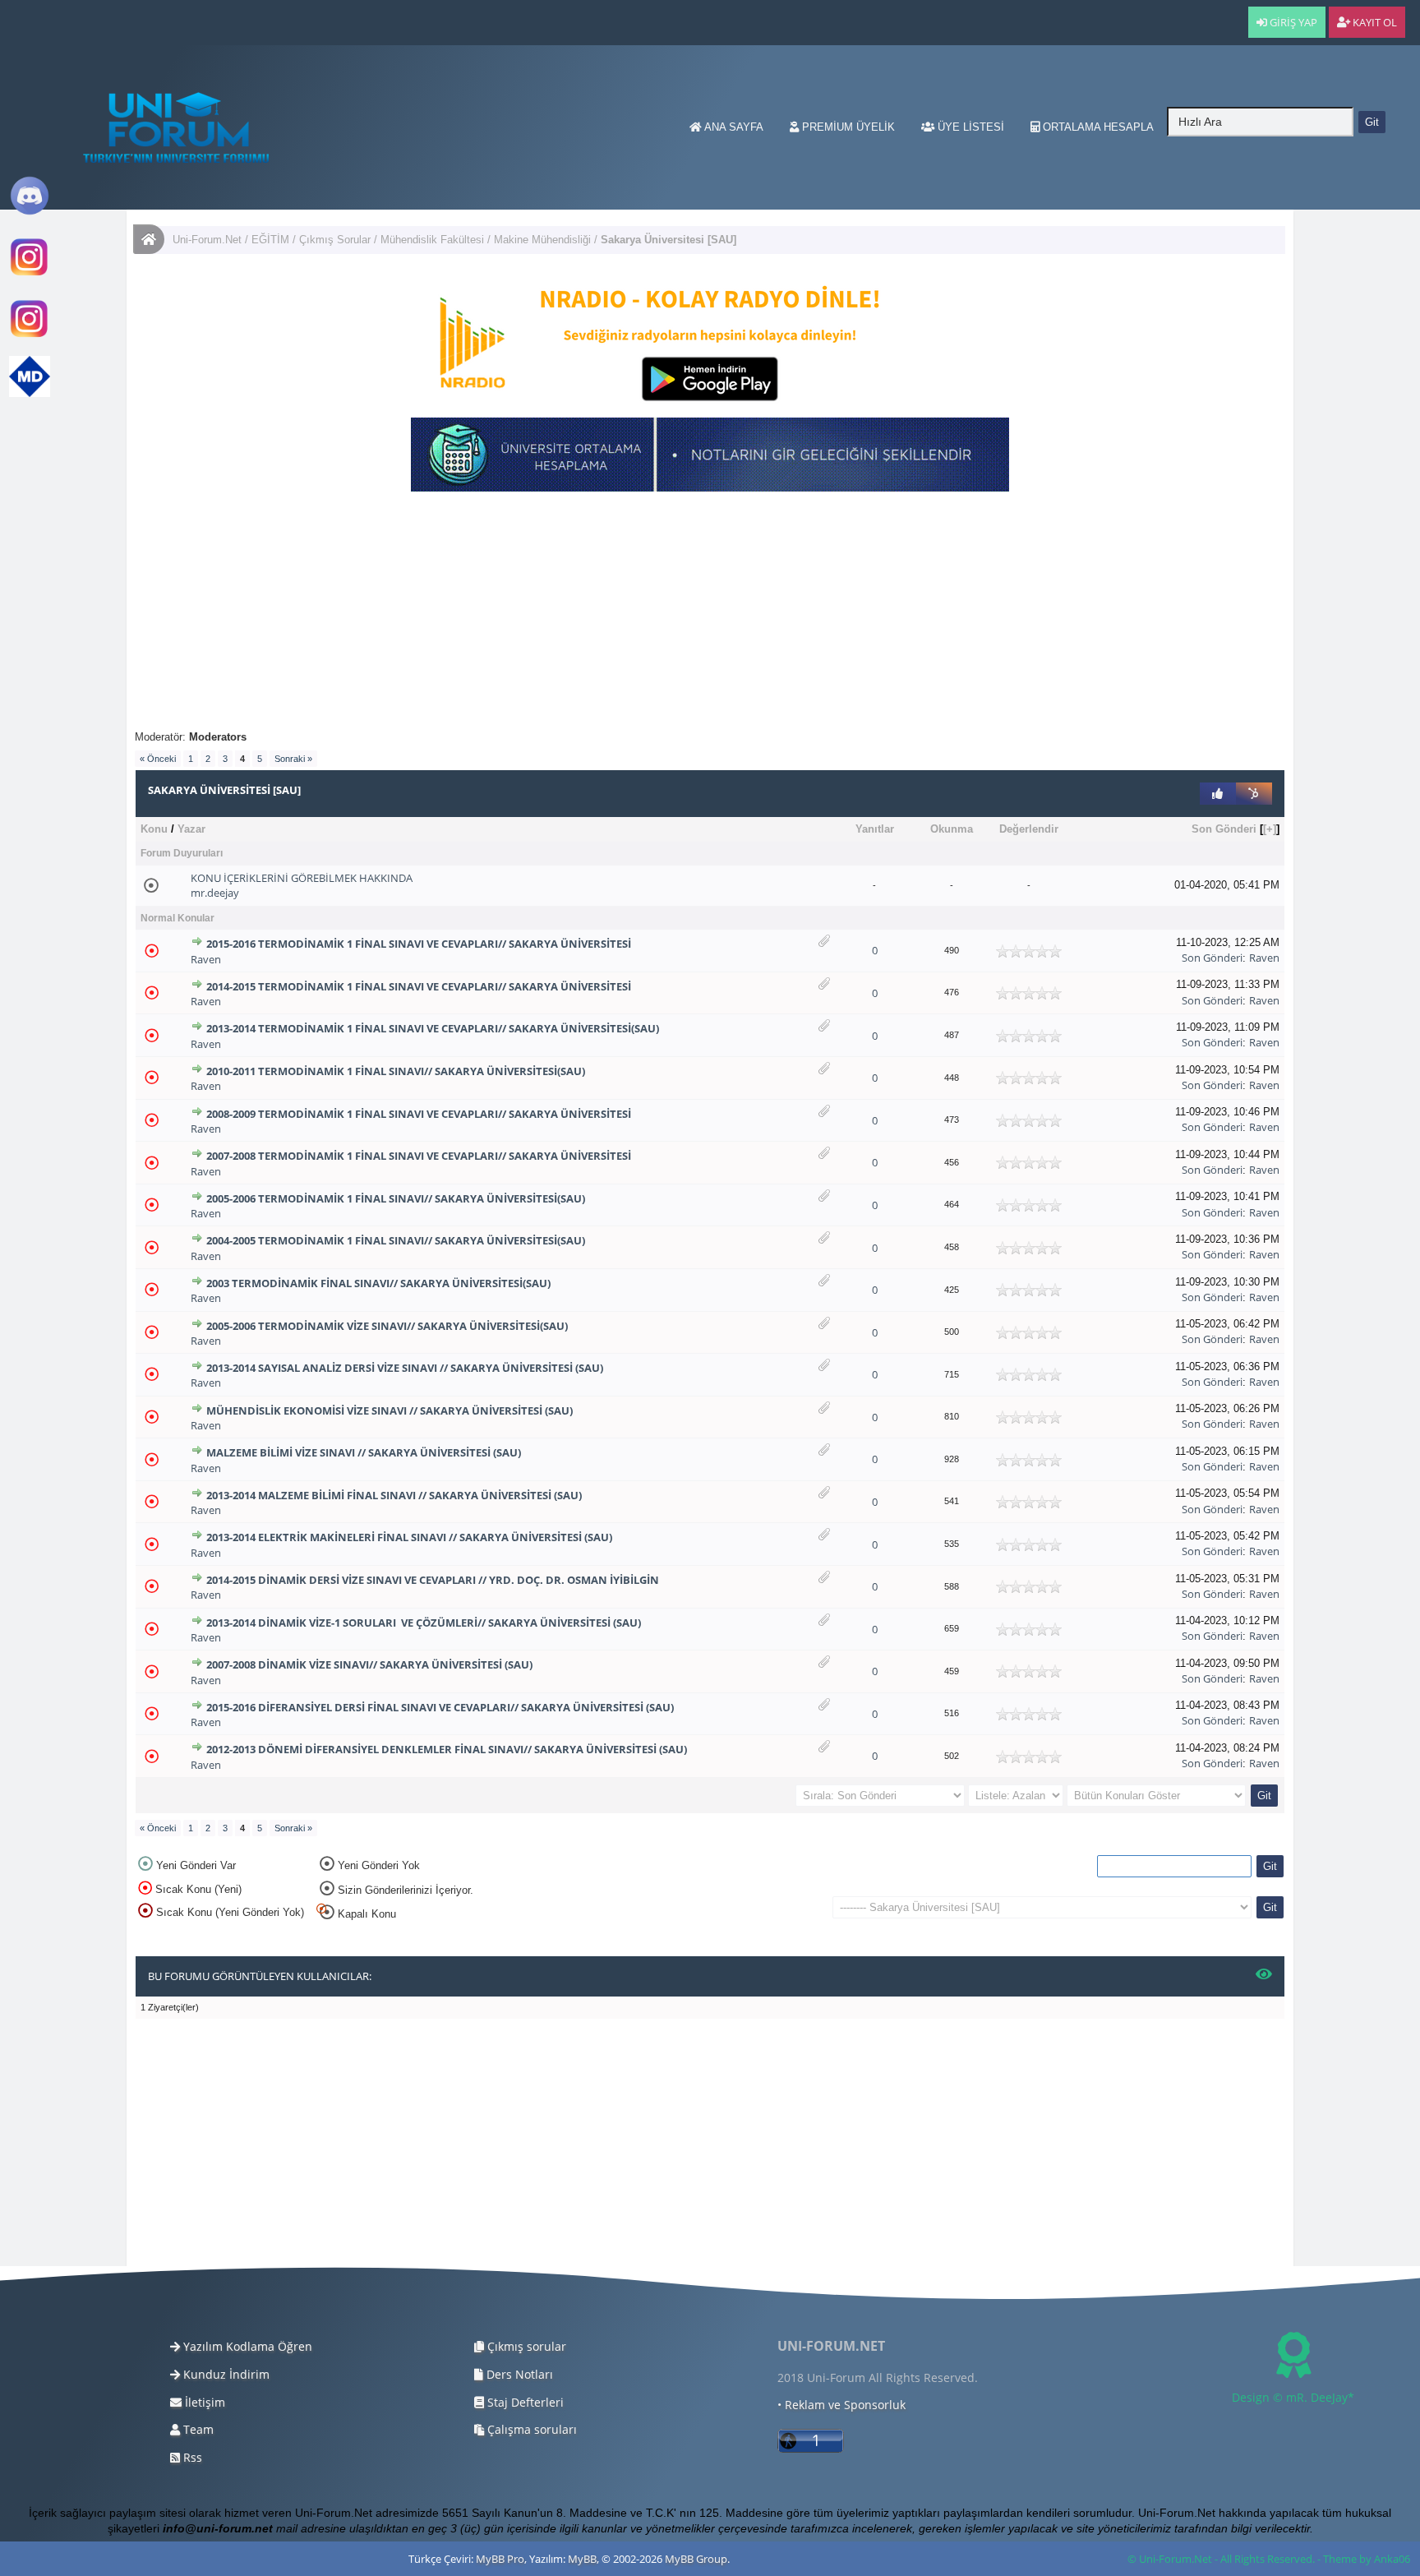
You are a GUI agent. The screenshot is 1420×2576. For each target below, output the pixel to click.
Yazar (191, 829)
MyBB (582, 2559)
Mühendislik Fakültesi (432, 240)
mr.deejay (215, 893)
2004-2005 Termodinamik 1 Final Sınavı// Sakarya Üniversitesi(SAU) (396, 1240)
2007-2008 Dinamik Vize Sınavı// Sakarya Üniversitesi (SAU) (369, 1664)
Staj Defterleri (524, 2402)
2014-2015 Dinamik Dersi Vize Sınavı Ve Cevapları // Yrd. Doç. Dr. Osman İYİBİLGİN (433, 1580)
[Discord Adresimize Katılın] (30, 212)
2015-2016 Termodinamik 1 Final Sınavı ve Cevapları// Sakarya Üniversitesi (419, 944)
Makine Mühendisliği (542, 240)
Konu (154, 829)
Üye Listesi (969, 127)
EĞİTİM (270, 240)
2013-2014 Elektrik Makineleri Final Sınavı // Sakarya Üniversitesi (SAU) (409, 1537)
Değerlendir (1029, 829)
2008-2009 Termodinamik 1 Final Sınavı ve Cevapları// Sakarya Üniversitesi (419, 1114)
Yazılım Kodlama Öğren (246, 2346)
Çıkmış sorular (525, 2346)
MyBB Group (696, 2559)
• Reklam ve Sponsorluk (841, 2405)
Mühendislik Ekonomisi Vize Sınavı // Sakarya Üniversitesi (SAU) (390, 1410)
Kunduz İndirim (225, 2374)
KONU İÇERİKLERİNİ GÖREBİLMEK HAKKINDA (302, 878)
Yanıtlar (875, 829)
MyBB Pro (500, 2559)
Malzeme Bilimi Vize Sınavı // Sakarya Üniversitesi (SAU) (364, 1452)
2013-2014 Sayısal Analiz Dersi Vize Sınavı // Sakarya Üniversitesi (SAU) (405, 1368)
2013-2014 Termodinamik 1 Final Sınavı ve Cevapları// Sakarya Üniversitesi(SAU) (433, 1028)
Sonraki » (293, 759)
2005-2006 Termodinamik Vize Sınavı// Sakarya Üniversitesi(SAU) (387, 1326)
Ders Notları (518, 2374)
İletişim (203, 2402)
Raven (206, 959)
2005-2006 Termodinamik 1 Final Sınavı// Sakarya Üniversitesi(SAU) (396, 1198)
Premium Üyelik (847, 127)
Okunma (952, 829)
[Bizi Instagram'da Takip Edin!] (30, 274)
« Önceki (158, 759)
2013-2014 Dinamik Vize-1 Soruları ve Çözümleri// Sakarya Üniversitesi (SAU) (424, 1623)
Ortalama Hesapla (1097, 127)
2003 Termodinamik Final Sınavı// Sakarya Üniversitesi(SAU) (378, 1283)
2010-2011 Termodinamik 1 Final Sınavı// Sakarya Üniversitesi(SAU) (396, 1071)
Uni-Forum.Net (207, 240)
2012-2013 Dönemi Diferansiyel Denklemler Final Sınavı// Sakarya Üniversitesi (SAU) (447, 1749)
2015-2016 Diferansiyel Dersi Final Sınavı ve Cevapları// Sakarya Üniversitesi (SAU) (440, 1707)
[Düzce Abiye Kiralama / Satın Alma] (30, 336)
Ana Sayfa (733, 127)
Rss (191, 2457)
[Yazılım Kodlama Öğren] (30, 393)
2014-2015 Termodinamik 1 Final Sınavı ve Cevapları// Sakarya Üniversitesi (419, 986)
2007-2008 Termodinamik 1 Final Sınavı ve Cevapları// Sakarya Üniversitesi (419, 1156)
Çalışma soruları (530, 2429)
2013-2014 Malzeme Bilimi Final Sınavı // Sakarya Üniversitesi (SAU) (394, 1495)
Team (197, 2429)
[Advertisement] (628, 615)
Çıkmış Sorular (335, 240)
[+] (1270, 829)
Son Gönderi (1224, 829)
